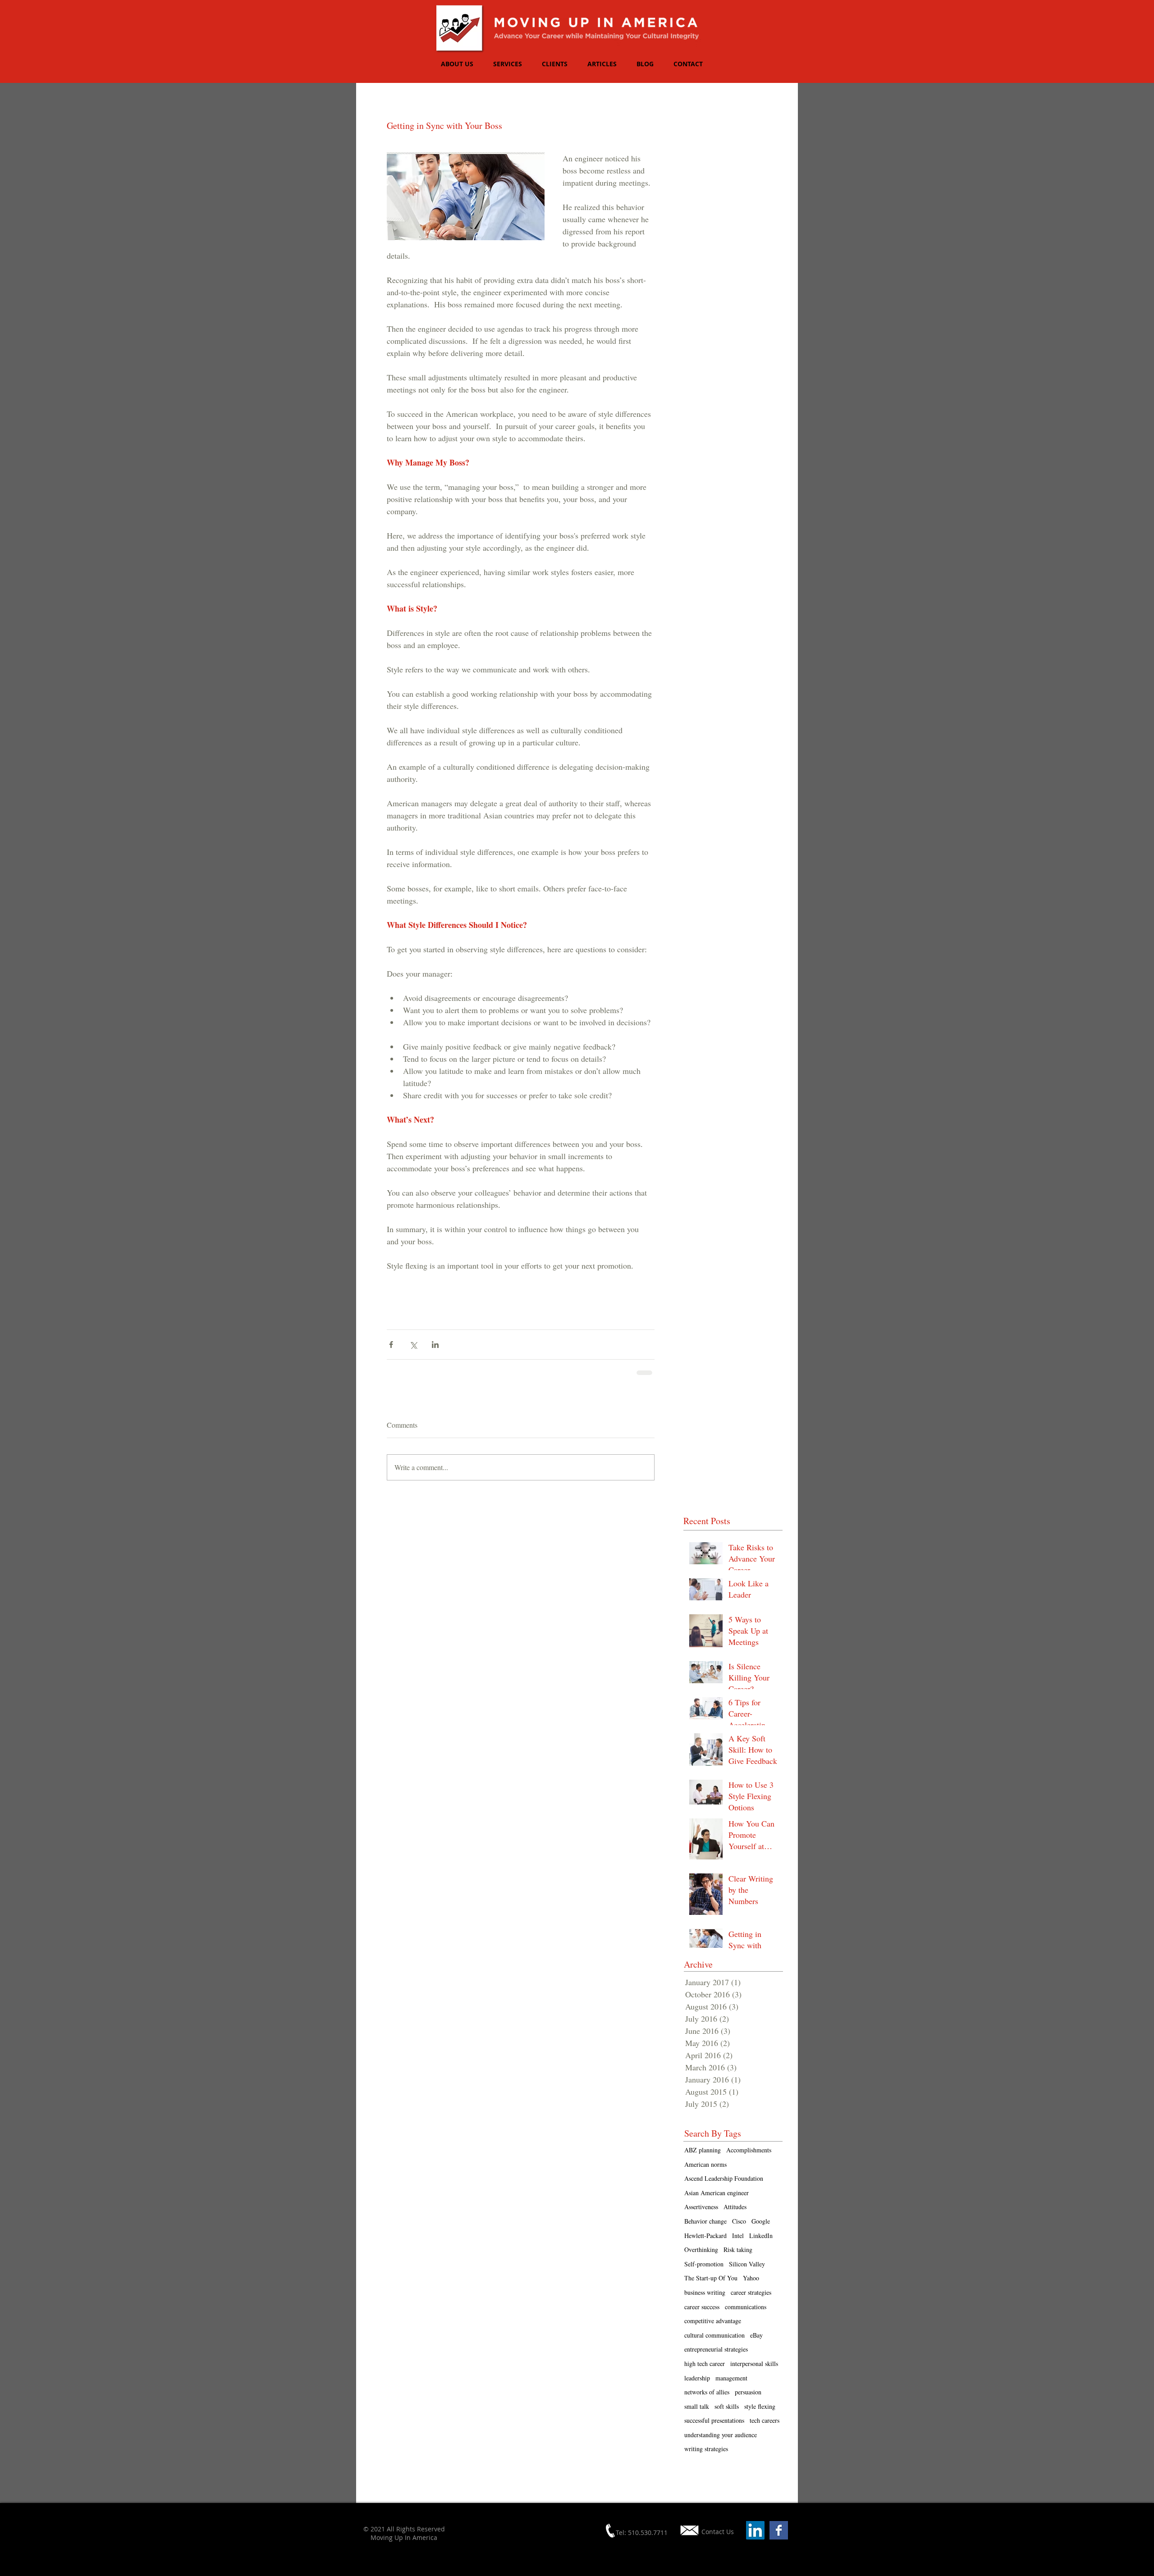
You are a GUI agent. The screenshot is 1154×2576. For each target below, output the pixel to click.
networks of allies (707, 2392)
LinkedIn (761, 2236)
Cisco (739, 2221)
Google (761, 2221)
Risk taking (738, 2249)
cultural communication (714, 2335)
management (731, 2378)
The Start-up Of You (711, 2278)
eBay (756, 2335)
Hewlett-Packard (705, 2236)
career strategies (751, 2292)
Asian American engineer (717, 2193)
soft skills (727, 2406)
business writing (705, 2292)
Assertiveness (701, 2207)
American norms (705, 2164)
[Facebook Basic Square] (779, 2530)
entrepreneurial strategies (716, 2349)
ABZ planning (703, 2150)
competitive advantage (713, 2321)
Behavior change (705, 2221)
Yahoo (751, 2278)
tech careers (765, 2420)
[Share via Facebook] (391, 1345)
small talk (697, 2406)
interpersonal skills (754, 2364)
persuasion (748, 2392)
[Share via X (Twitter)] (413, 1345)
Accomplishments (749, 2150)
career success (702, 2307)
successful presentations (714, 2420)
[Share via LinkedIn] (435, 1345)
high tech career (705, 2364)
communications (746, 2307)
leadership (697, 2378)
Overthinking (701, 2249)
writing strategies (706, 2449)
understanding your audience (721, 2435)
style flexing (760, 2406)
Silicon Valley (747, 2264)
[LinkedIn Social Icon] (755, 2530)
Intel (738, 2236)
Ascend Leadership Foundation (724, 2178)
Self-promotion (704, 2264)
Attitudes (735, 2207)
